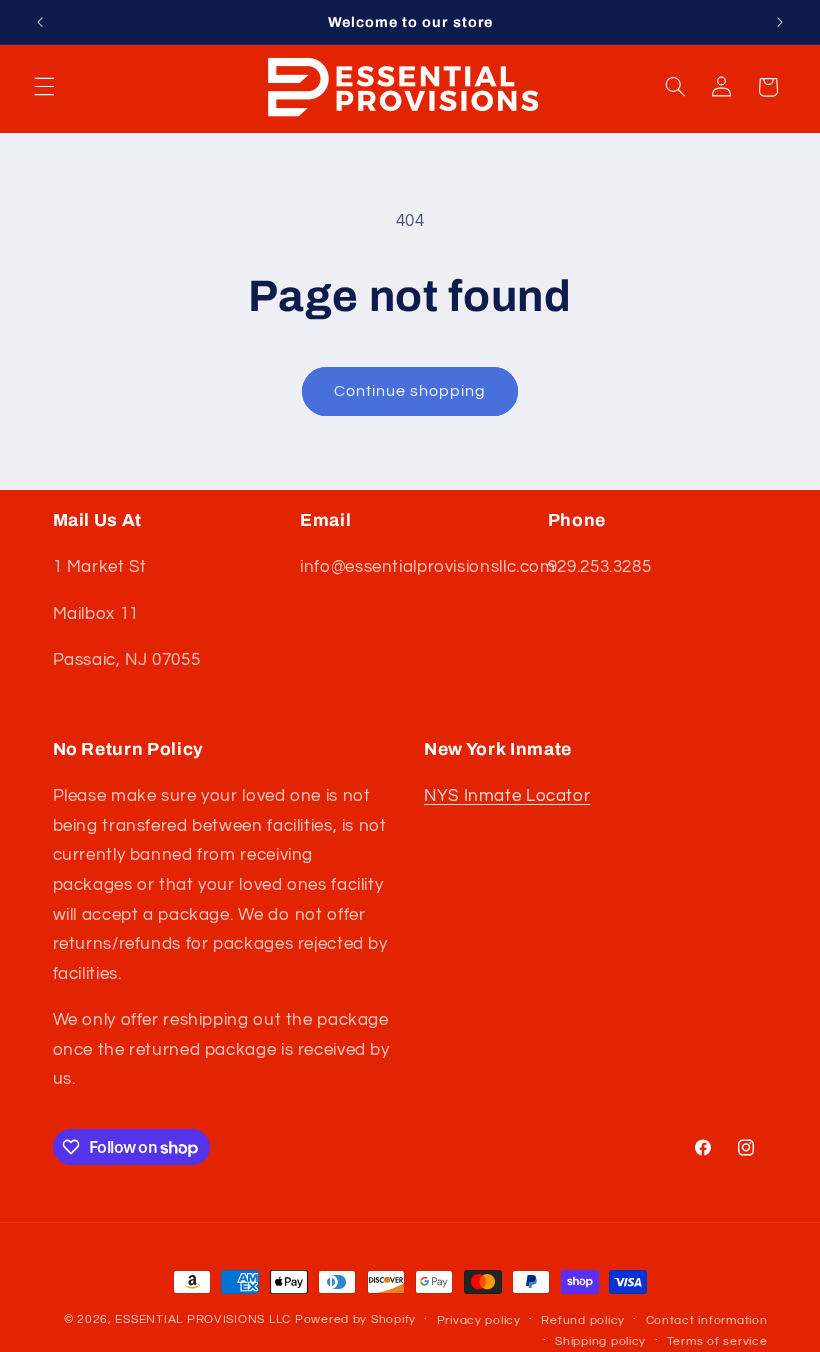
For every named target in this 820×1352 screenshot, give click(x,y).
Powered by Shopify (355, 1319)
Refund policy (583, 1320)
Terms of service (717, 1341)
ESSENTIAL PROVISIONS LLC (203, 1319)
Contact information (707, 1320)
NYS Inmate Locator (507, 796)
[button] (44, 87)
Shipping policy (600, 1341)
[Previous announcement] (40, 22)
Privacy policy (479, 1320)
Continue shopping (410, 391)
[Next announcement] (780, 22)
